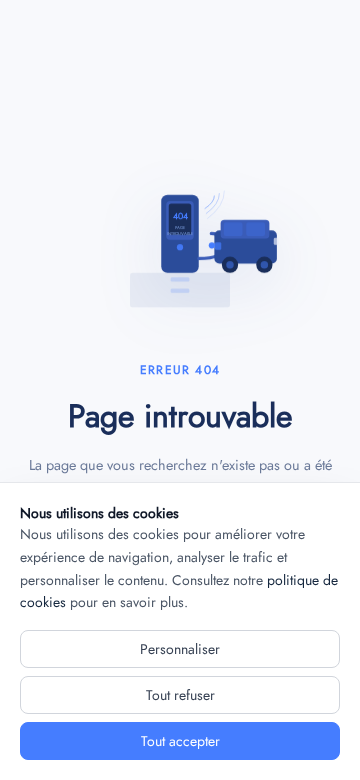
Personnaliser (180, 649)
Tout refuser (180, 695)
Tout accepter (180, 741)
